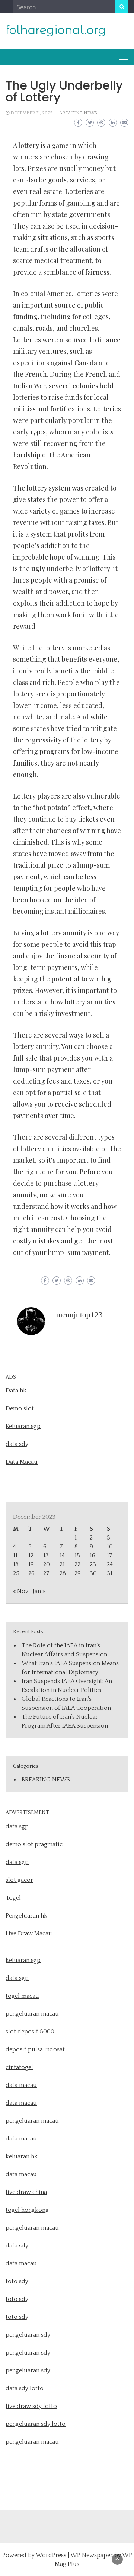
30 (93, 1573)
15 (77, 1556)
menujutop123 (79, 1315)
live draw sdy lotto (31, 2406)
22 (77, 1564)
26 (31, 1573)
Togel (13, 1898)
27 (46, 1573)
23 (93, 1564)
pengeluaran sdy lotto (36, 2424)
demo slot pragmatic (34, 1844)
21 (62, 1564)
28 (63, 1573)
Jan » (39, 1591)
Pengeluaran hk (26, 1916)
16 (92, 1556)
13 (46, 1556)
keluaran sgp (23, 1960)
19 (31, 1564)
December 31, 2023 (31, 113)
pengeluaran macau (32, 2442)
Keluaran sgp (23, 1426)
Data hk (16, 1391)
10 (110, 1547)
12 (31, 1556)
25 (16, 1573)
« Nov (21, 1591)
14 (62, 1556)
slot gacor (19, 1880)
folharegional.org (56, 30)
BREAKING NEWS (78, 113)
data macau (21, 2139)
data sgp (17, 1826)
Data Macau (22, 1462)
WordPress (51, 2555)
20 (47, 1564)
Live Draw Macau (29, 1933)
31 (110, 1573)
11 (15, 1556)
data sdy (17, 1444)
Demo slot (20, 1408)
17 (109, 1556)
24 (110, 1564)
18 (16, 1564)
